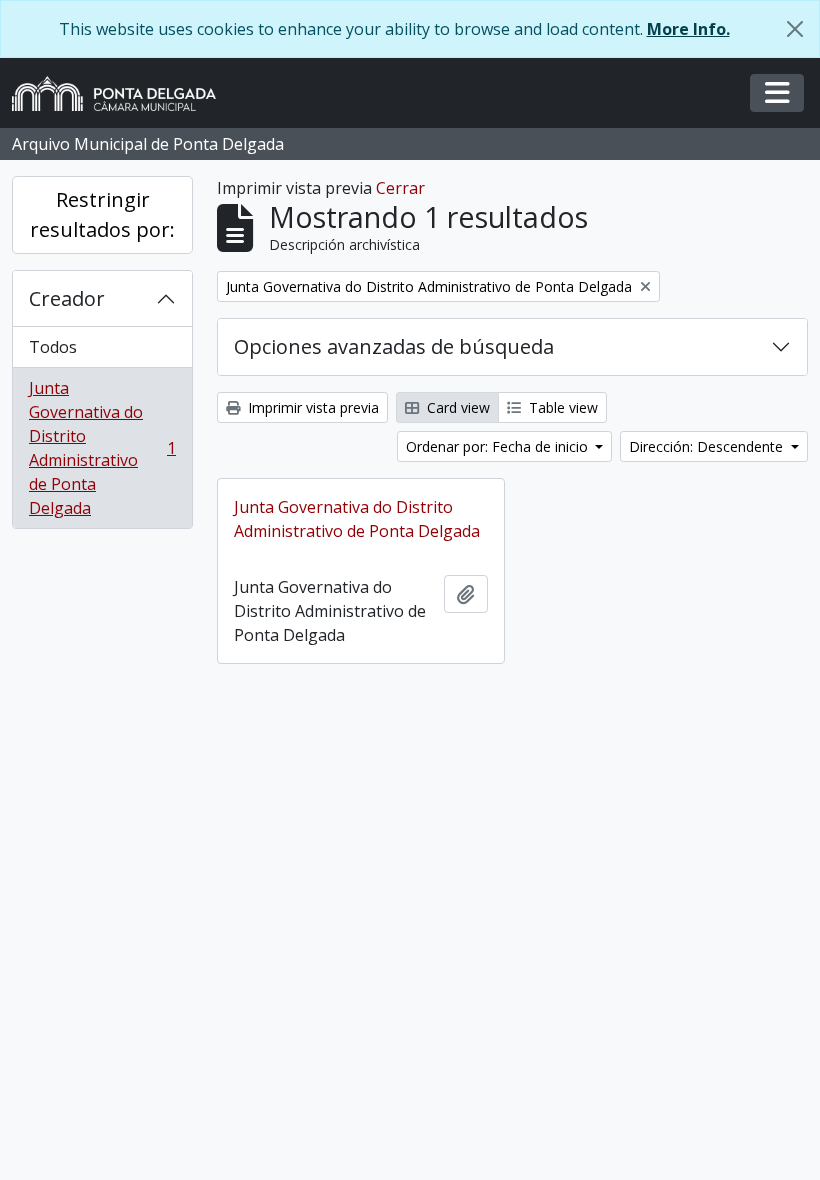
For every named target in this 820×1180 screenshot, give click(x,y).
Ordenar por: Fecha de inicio (499, 446)
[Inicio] (122, 93)
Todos (53, 347)
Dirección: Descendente (708, 446)
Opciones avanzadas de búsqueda (394, 346)
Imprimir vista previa (311, 407)
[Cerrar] (795, 29)
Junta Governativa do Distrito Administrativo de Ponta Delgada (102, 448)
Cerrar (400, 188)
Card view (456, 407)
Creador (67, 298)
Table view (561, 407)
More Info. (688, 29)
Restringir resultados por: (102, 214)
